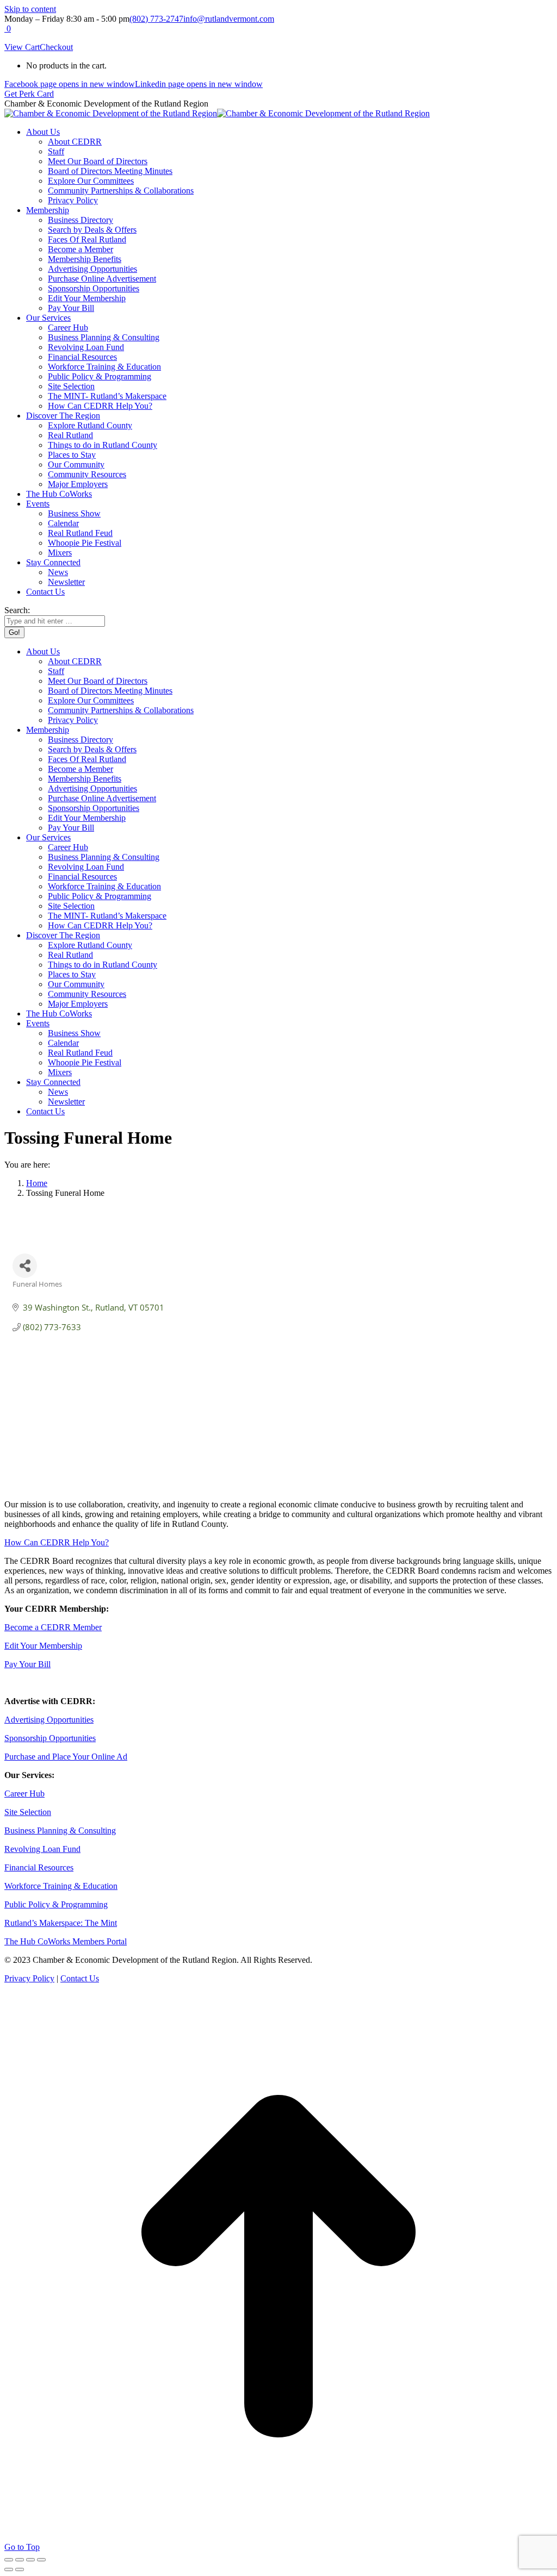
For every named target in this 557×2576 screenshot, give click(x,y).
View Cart (22, 47)
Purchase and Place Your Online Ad (66, 1757)
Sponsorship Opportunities (50, 1738)
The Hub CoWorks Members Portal (66, 1941)
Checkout (56, 47)
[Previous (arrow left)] (9, 2569)
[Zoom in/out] (41, 2560)
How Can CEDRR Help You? (57, 1542)
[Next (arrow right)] (20, 2569)
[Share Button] (25, 1266)
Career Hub (24, 1794)
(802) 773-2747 (156, 19)
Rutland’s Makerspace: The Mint (61, 1923)
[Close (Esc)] (9, 2560)
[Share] (20, 2560)
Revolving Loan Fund (42, 1849)
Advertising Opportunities (49, 1720)
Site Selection (28, 1812)
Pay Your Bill (27, 1664)
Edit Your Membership (43, 1646)
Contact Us (80, 1978)
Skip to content (30, 9)
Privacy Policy (29, 1978)
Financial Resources (39, 1867)
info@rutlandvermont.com (229, 19)
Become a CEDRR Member (53, 1627)
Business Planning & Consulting (60, 1830)
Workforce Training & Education (61, 1886)
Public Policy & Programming (56, 1904)
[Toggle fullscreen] (30, 2560)
